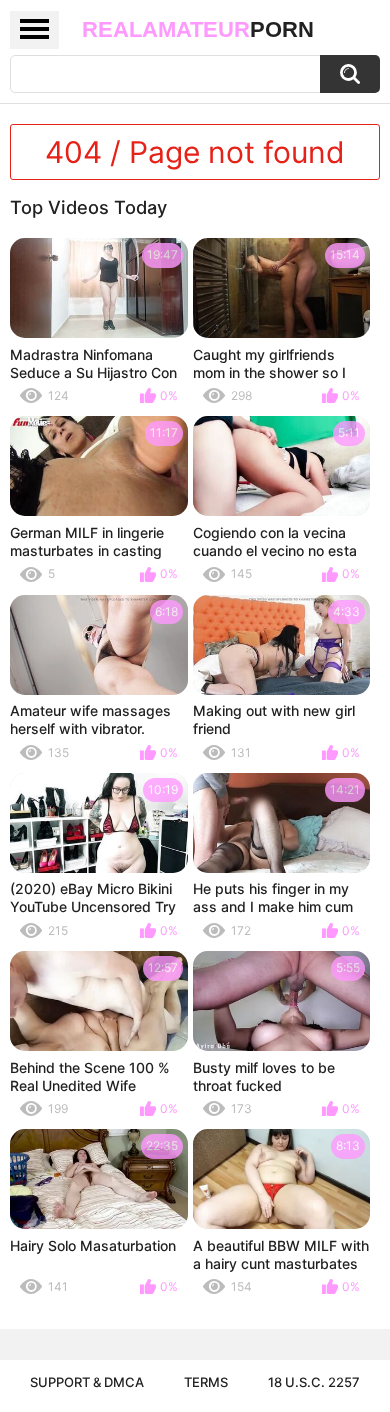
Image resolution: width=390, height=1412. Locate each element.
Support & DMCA (87, 1382)
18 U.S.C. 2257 (314, 1382)
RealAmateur (198, 29)
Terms (206, 1382)
